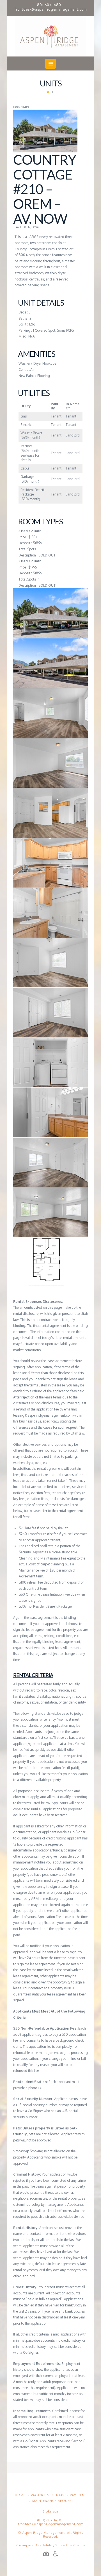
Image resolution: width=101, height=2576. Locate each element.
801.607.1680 (49, 5)
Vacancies (40, 2495)
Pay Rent (78, 2495)
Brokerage (50, 2511)
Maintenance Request (53, 2501)
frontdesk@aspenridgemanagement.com (51, 9)
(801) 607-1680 (49, 2520)
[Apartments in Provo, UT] (50, 36)
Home (20, 2495)
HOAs (60, 2495)
